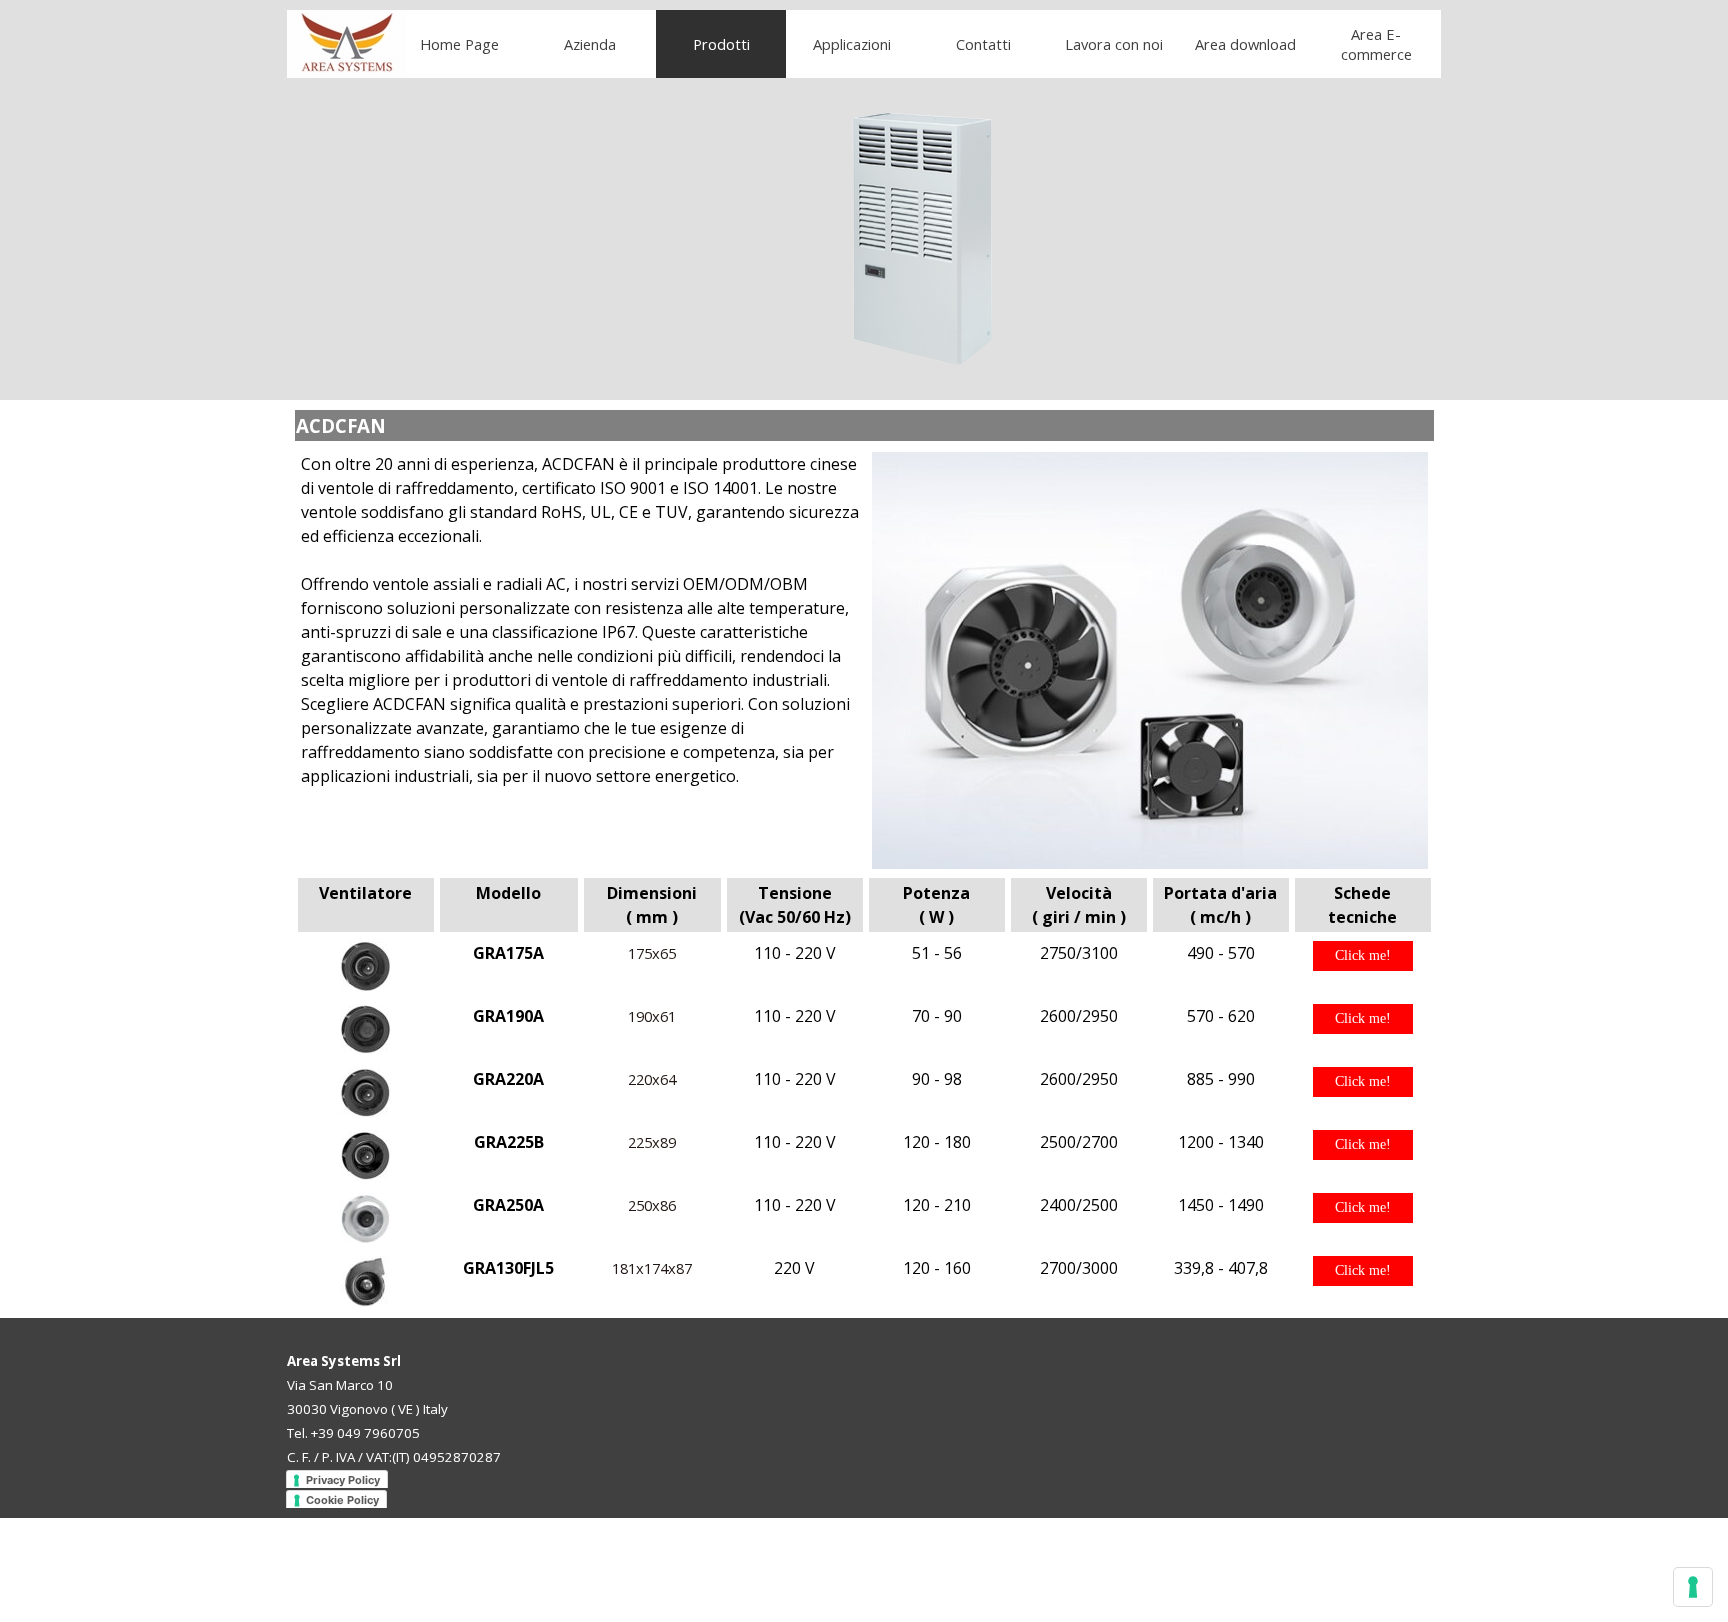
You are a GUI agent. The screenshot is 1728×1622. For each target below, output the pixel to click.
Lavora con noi (1114, 44)
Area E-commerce (1376, 44)
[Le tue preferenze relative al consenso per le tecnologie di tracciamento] (1693, 1587)
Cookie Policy (342, 1500)
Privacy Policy (343, 1480)
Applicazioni (852, 44)
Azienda (590, 44)
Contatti (983, 44)
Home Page (459, 44)
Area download (1245, 44)
